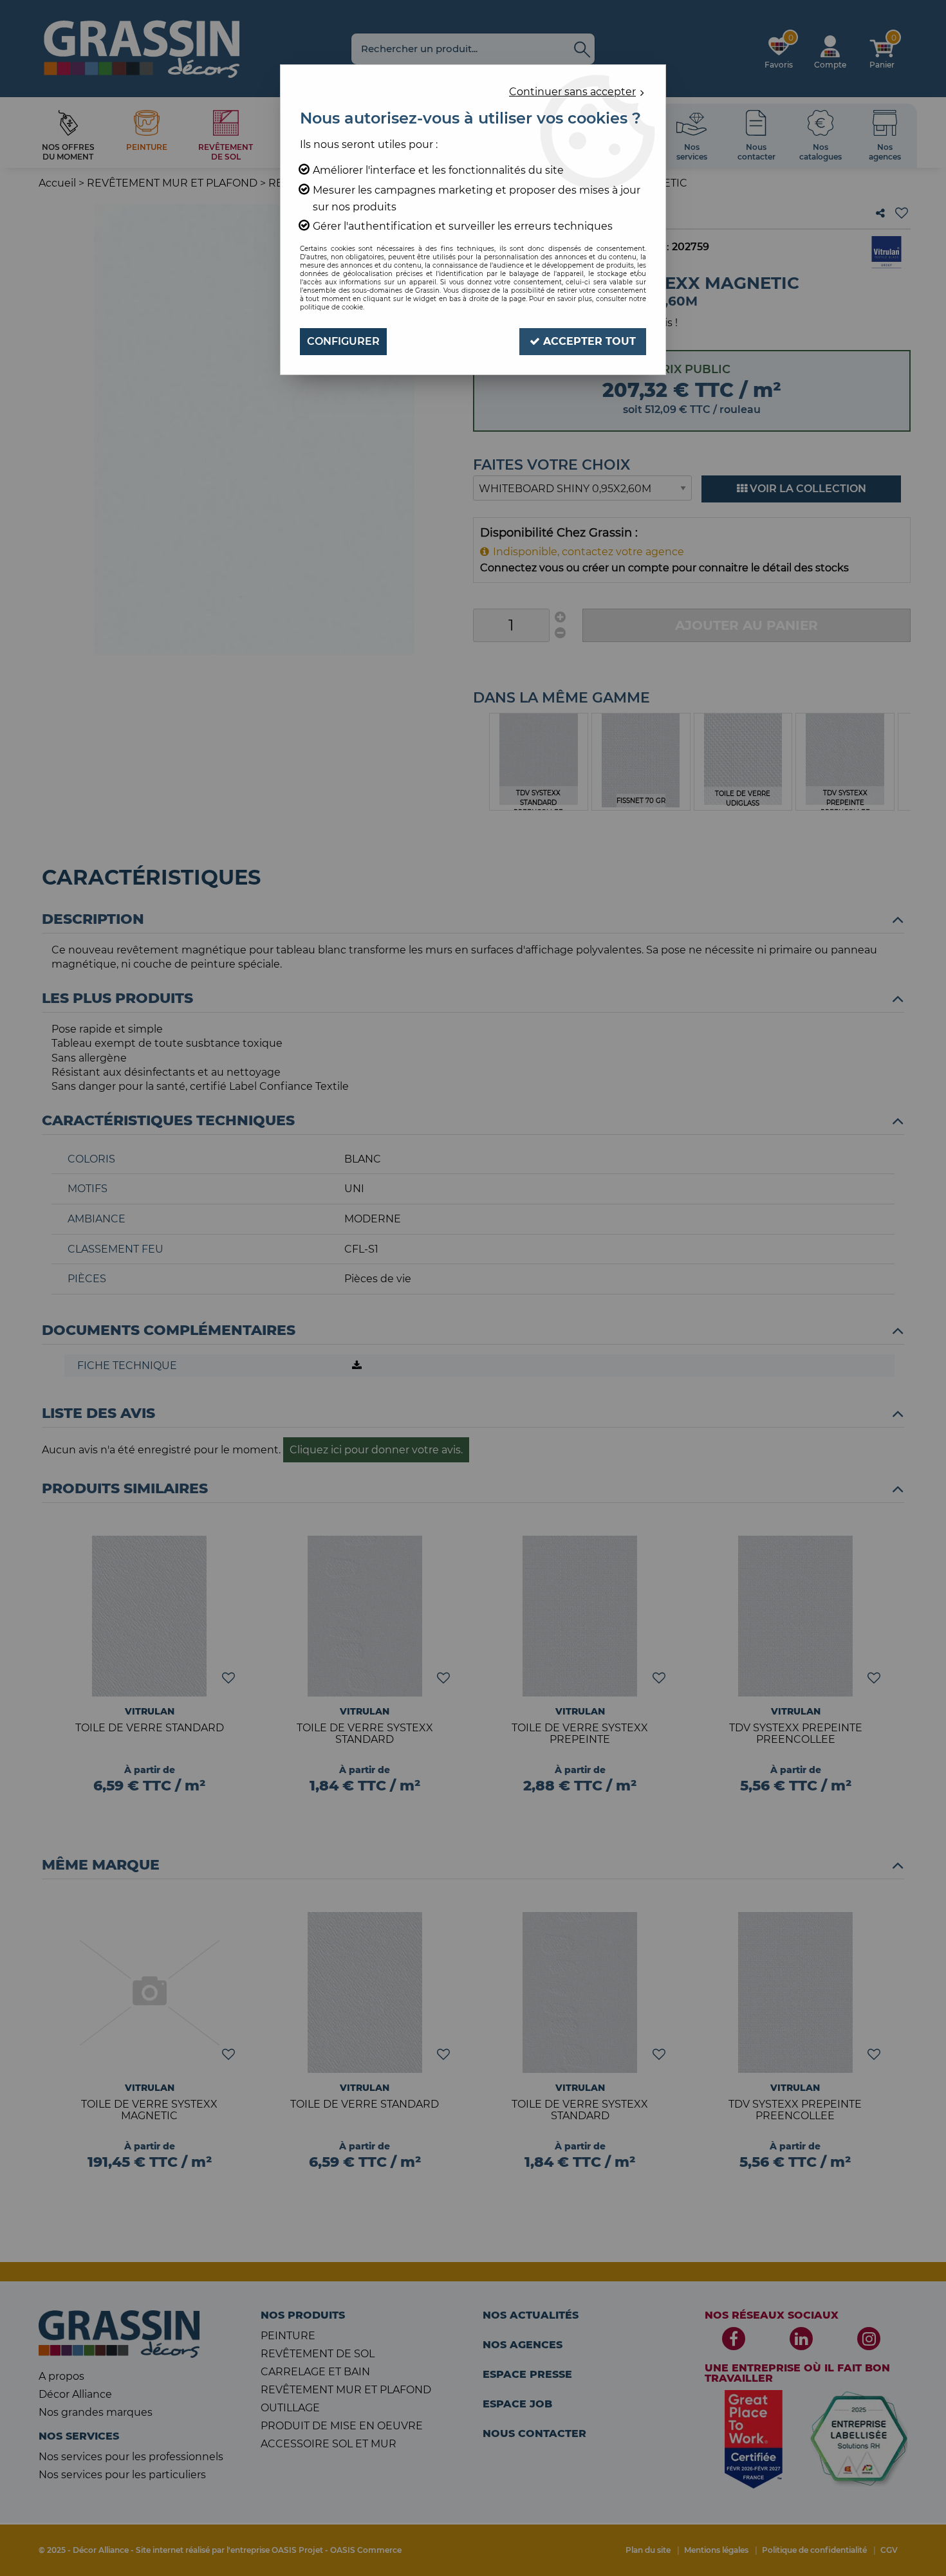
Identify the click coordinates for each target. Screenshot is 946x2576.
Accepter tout (588, 341)
